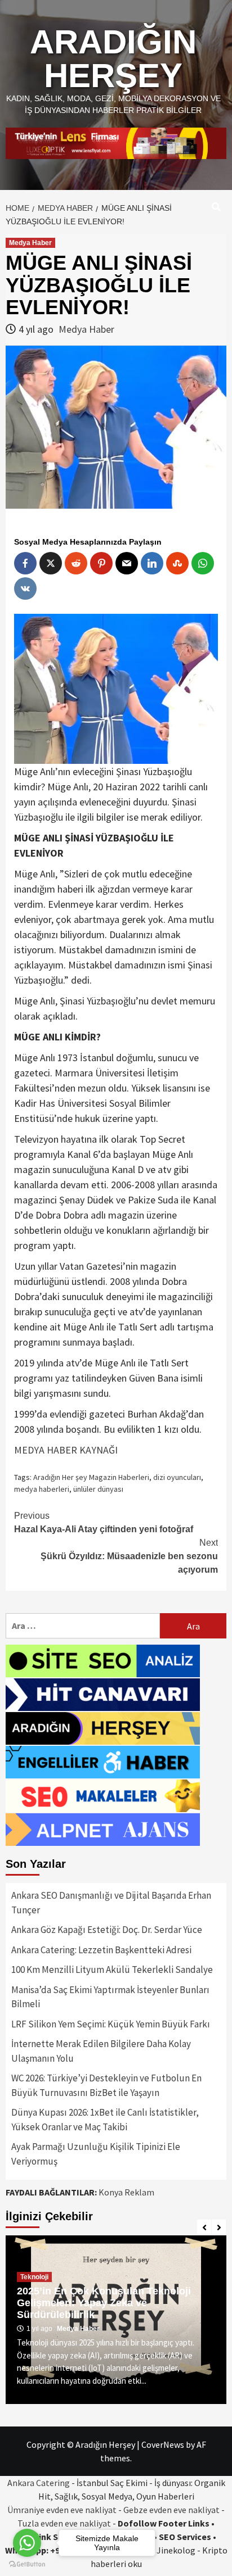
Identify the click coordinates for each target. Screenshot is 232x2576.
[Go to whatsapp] (27, 2543)
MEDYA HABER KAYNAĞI (66, 1450)
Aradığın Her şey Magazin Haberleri (91, 1477)
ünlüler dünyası (98, 1489)
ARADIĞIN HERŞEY (113, 59)
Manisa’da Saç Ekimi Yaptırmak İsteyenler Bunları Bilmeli (110, 1997)
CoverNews (163, 2444)
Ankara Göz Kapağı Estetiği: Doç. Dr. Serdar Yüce (107, 1930)
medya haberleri (42, 1489)
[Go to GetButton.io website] (27, 2564)
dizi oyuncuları (177, 1477)
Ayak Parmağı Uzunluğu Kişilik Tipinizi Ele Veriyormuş (96, 2154)
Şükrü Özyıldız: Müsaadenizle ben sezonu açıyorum (129, 1556)
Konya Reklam (126, 2192)
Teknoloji (34, 2277)
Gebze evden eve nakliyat (171, 2510)
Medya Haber (30, 243)
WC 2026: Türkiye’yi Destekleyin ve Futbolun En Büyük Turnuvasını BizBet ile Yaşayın (106, 2085)
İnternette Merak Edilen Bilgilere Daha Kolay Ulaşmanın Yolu (101, 2051)
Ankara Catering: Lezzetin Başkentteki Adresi (101, 1950)
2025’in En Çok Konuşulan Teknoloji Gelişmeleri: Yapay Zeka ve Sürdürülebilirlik (104, 2303)
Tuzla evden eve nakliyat (64, 2523)
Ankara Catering (39, 2483)
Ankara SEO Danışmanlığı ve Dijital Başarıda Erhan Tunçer (111, 1903)
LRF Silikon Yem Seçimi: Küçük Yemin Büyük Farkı (111, 2024)
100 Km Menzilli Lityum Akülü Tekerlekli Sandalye (112, 1970)
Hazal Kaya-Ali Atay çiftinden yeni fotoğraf (104, 1522)
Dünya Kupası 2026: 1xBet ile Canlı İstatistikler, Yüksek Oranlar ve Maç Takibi (105, 2120)
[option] (116, 2320)
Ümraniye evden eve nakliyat (62, 2510)
